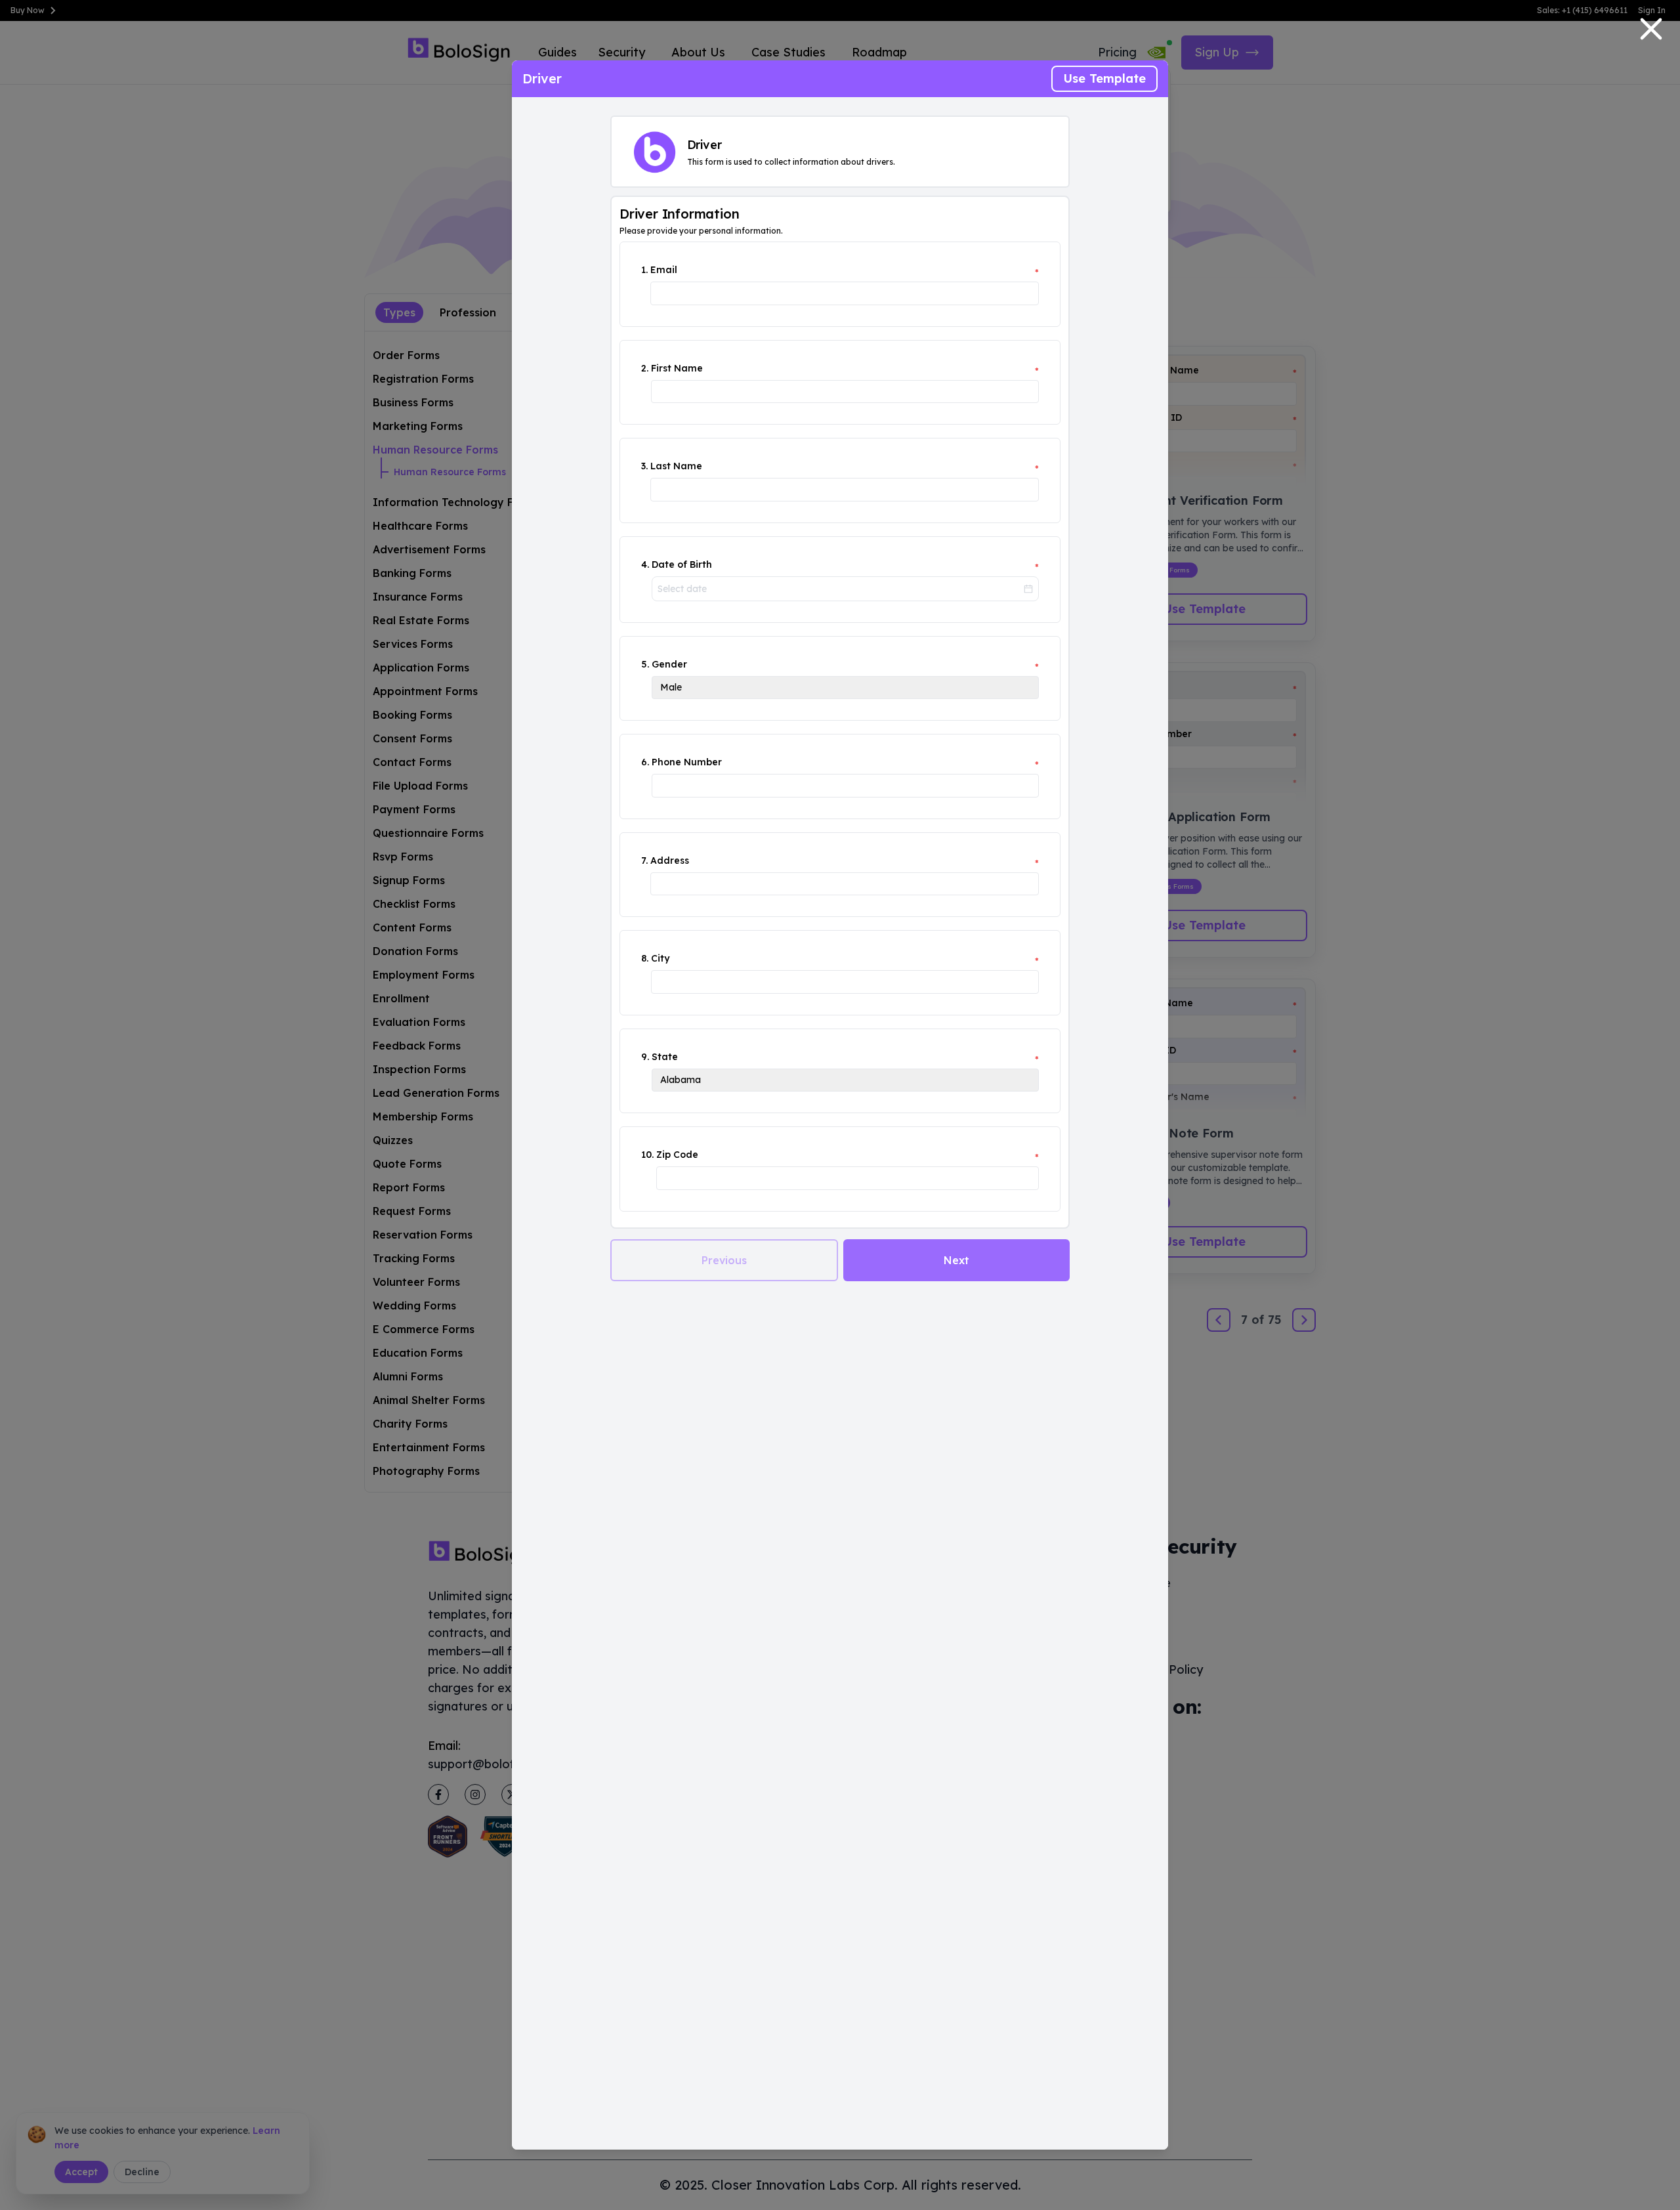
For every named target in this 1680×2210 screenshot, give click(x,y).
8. (645, 958)
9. (645, 1057)
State (665, 1057)
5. (645, 664)
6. (645, 762)
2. (645, 368)
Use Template (1104, 78)
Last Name (676, 466)
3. (644, 466)
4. (645, 564)
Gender (669, 664)
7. (644, 861)
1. (644, 270)
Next (956, 1260)
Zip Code (677, 1155)
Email (664, 270)
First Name (677, 368)
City (660, 958)
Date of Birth (682, 564)
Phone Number (687, 762)
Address (670, 861)
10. (647, 1155)
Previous (724, 1260)
